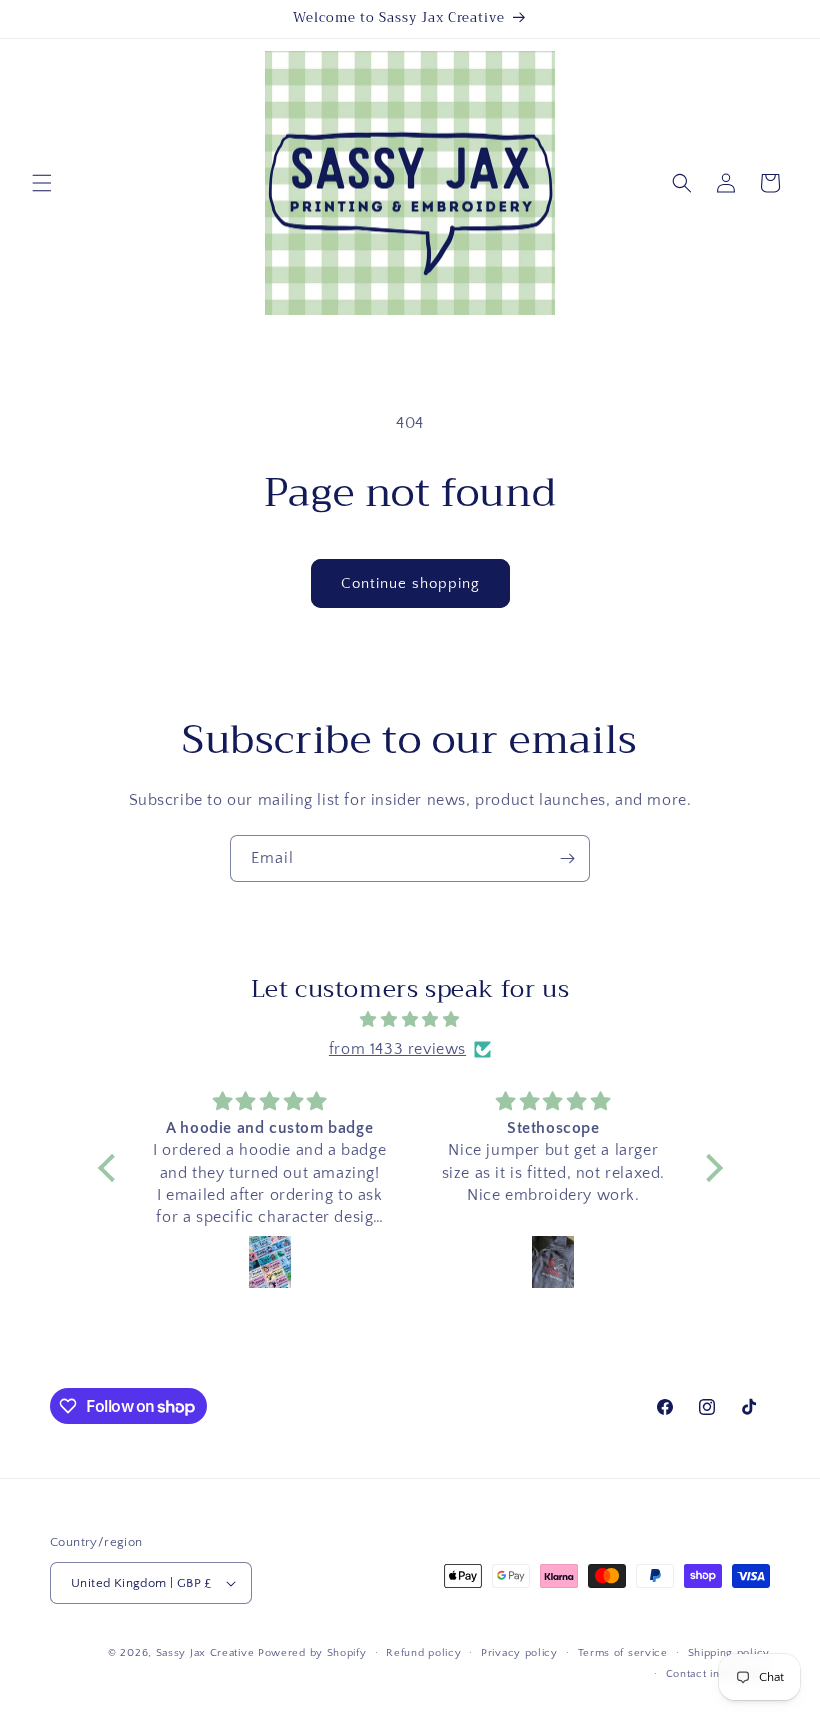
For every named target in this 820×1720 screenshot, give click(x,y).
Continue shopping (410, 583)
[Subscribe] (567, 858)
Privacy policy (519, 1653)
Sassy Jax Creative (207, 1653)
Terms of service (623, 1653)
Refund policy (423, 1653)
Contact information (718, 1674)
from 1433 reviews (397, 1049)
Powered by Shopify (312, 1653)
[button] (42, 183)
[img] (410, 1020)
